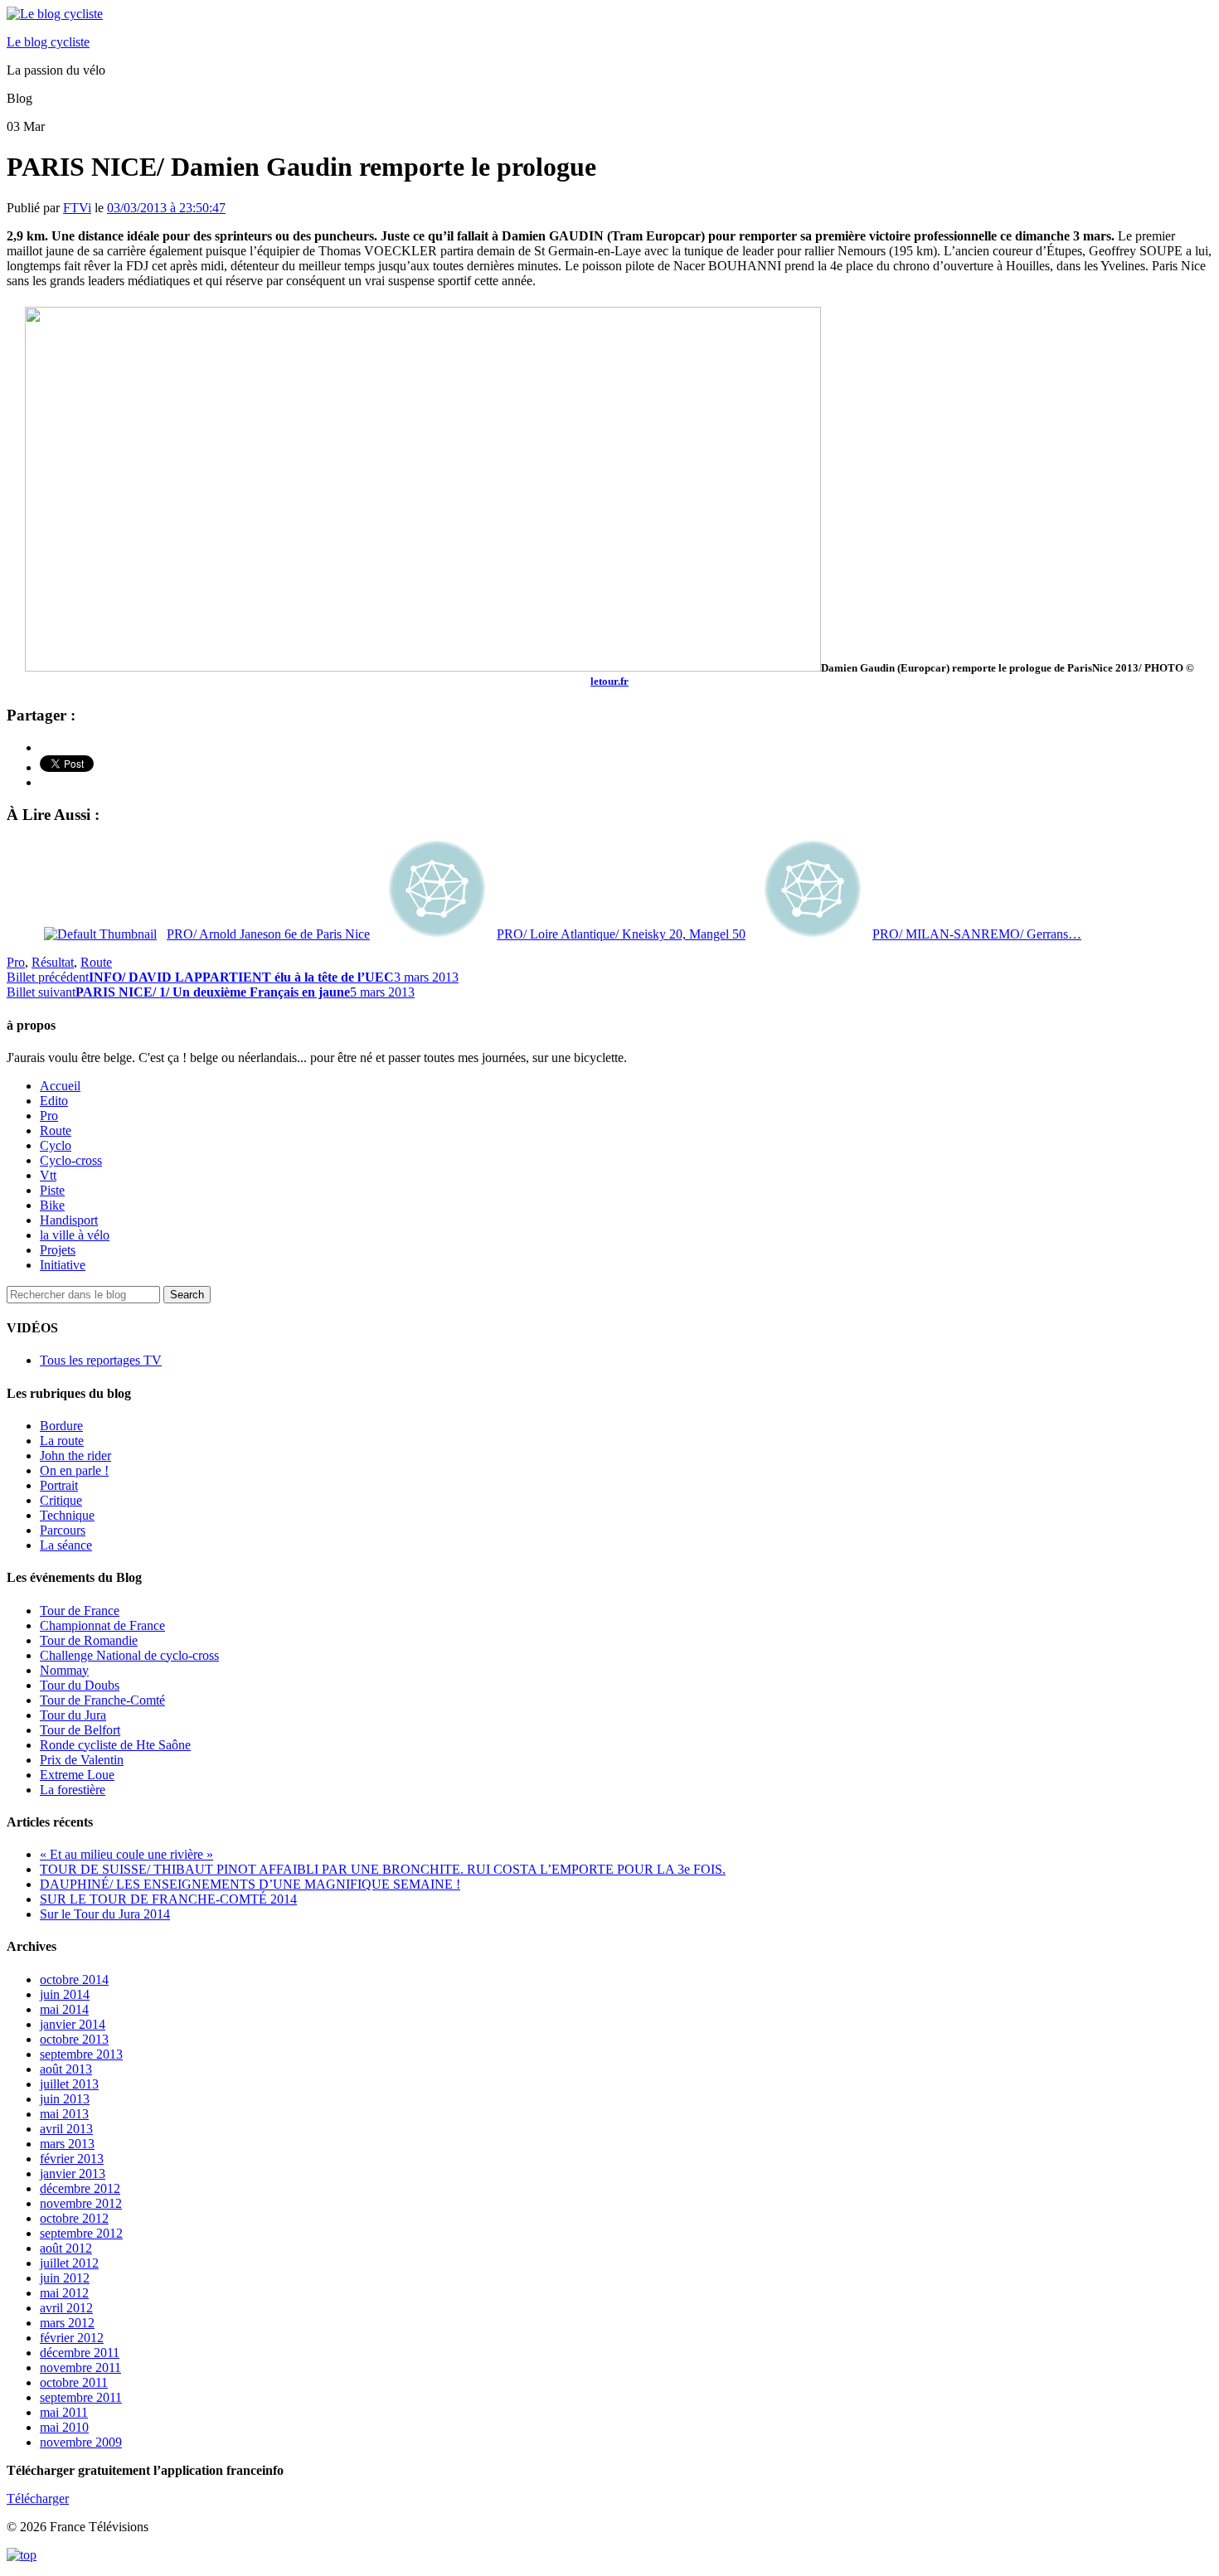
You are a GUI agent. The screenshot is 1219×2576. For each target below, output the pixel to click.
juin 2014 (65, 1994)
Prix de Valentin (82, 1760)
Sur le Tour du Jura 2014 (105, 1914)
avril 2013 (66, 2129)
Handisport (69, 1220)
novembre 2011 (80, 2367)
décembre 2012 (80, 2188)
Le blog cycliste (48, 42)
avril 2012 (66, 2308)
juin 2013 (65, 2099)
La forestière (73, 1790)
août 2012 (66, 2248)
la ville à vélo (75, 1235)
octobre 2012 (74, 2218)
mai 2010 (64, 2427)
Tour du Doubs (80, 1685)
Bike (52, 1205)
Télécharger (38, 2498)
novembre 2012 (81, 2203)
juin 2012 (65, 2278)
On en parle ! (74, 1470)
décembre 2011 (80, 2353)
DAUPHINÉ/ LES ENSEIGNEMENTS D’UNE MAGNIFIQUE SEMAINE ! (250, 1884)
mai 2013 (64, 2114)
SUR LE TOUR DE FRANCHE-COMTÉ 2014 (168, 1899)
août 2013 (66, 2069)
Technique (67, 1515)
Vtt (48, 1175)
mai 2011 (64, 2412)
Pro (16, 962)
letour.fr (609, 681)
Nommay (64, 1670)
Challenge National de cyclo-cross (129, 1655)
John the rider (75, 1455)
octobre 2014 (74, 1979)
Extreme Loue (77, 1775)
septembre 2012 (81, 2233)
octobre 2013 (74, 2039)
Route (96, 962)
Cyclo (56, 1145)
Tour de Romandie (89, 1640)
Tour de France (80, 1611)
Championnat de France (102, 1625)
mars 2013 (67, 2144)
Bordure (61, 1426)
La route (62, 1441)
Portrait (59, 1485)
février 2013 (72, 2159)
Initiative (63, 1265)
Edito (54, 1101)
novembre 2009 (81, 2442)
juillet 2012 (69, 2263)
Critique (61, 1500)
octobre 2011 (74, 2382)
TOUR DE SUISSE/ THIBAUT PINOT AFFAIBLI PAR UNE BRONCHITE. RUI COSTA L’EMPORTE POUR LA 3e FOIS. (383, 1869)
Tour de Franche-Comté (102, 1700)
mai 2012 (64, 2293)
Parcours (63, 1530)
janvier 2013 (73, 2173)
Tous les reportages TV (101, 1360)
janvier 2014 (73, 2024)
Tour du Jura (73, 1715)
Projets (58, 1250)
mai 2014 (64, 2009)
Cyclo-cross (71, 1160)
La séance (66, 1545)
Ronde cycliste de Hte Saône (115, 1745)
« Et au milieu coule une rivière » (126, 1854)
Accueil (60, 1086)
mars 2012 (67, 2323)
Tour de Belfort (80, 1730)
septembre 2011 (81, 2397)
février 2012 (72, 2338)
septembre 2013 (81, 2054)
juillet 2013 (69, 2084)
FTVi (77, 208)
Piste (52, 1190)
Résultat (53, 962)
